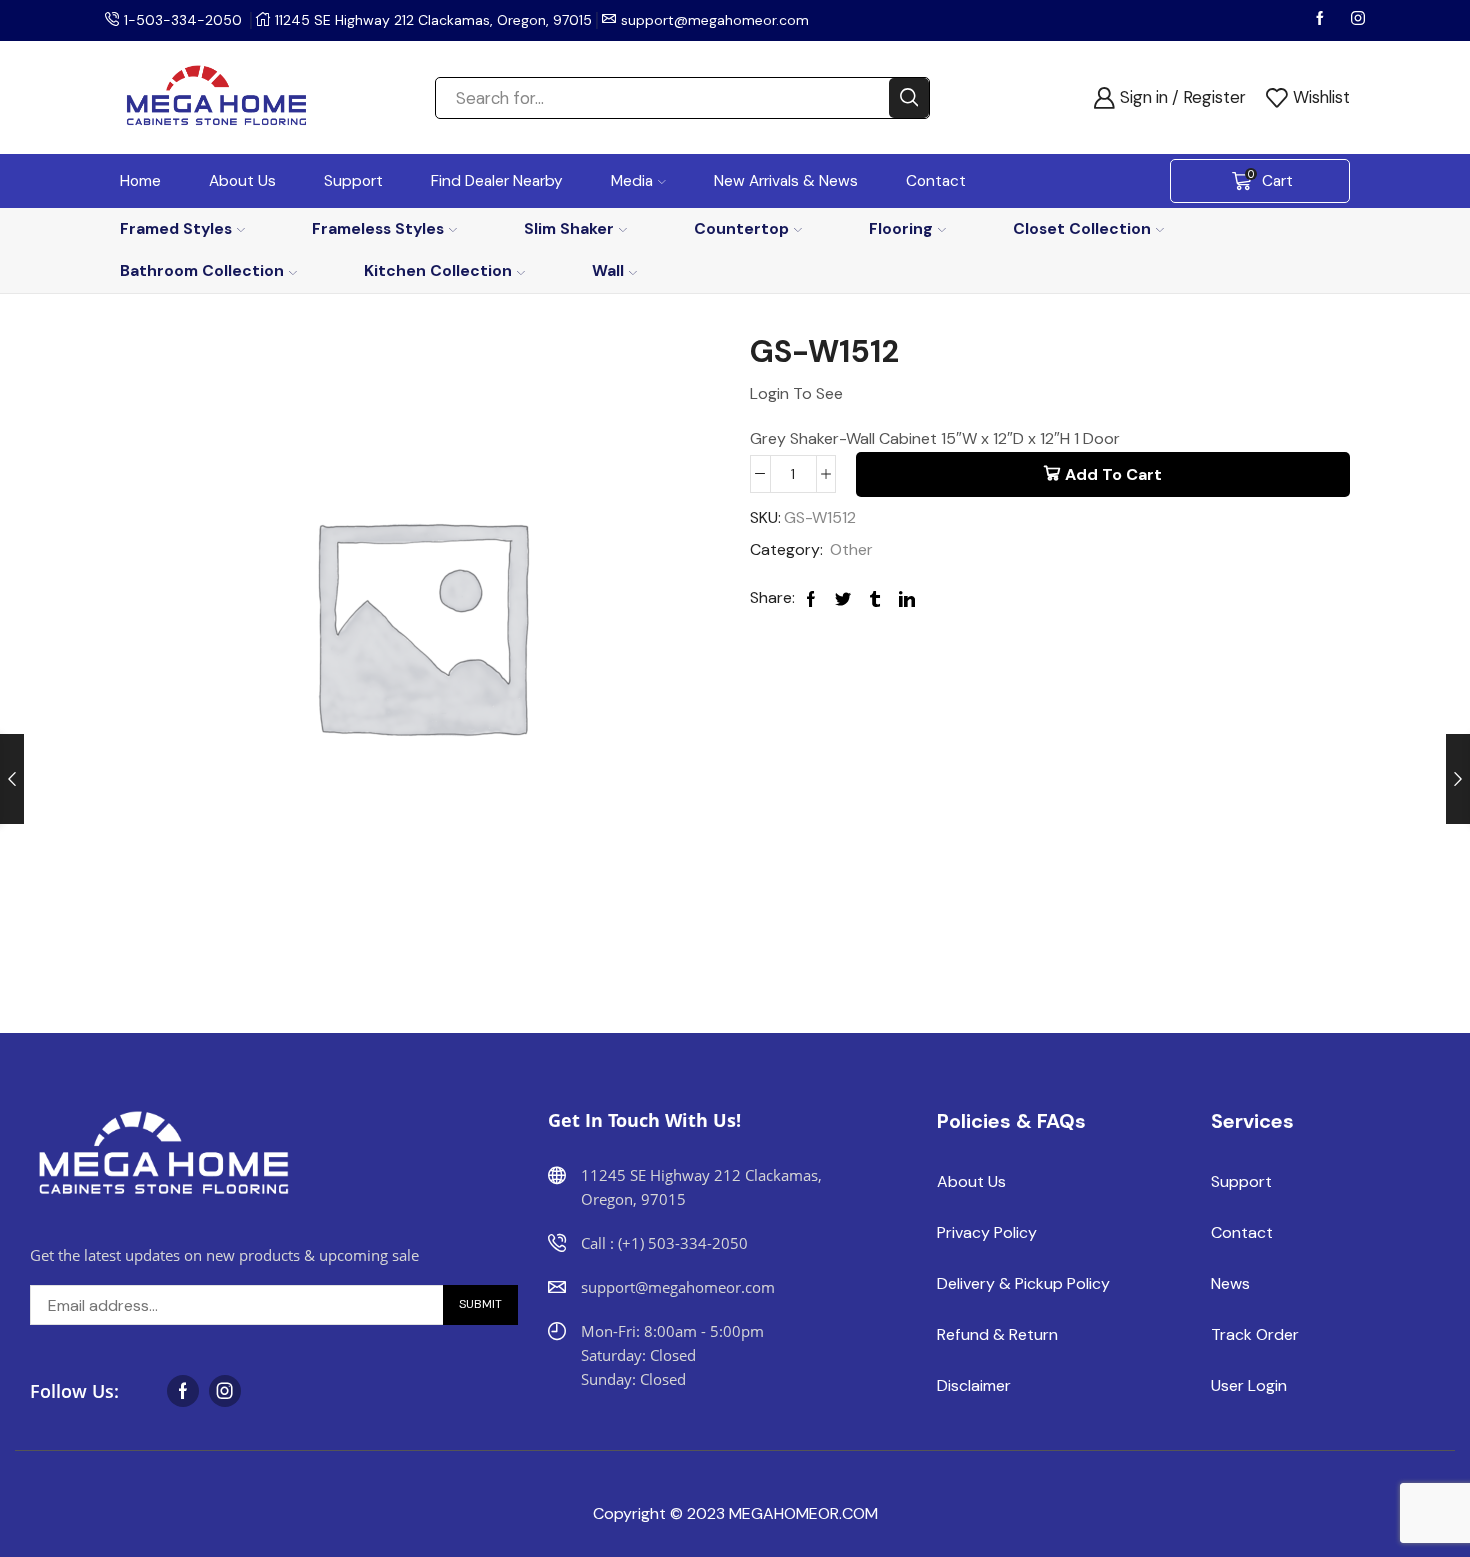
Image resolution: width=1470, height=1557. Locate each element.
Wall (608, 270)
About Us (242, 181)
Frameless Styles (378, 228)
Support (353, 181)
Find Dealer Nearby (497, 181)
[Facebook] (1322, 20)
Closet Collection (1082, 228)
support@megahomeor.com (715, 20)
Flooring (901, 228)
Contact (936, 181)
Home (140, 181)
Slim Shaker (569, 228)
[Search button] (909, 98)
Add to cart (1113, 474)
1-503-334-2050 (183, 20)
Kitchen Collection (438, 270)
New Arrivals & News (786, 181)
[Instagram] (1358, 20)
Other (851, 549)
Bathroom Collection (202, 270)
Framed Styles (176, 228)
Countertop (741, 228)
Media (632, 181)
